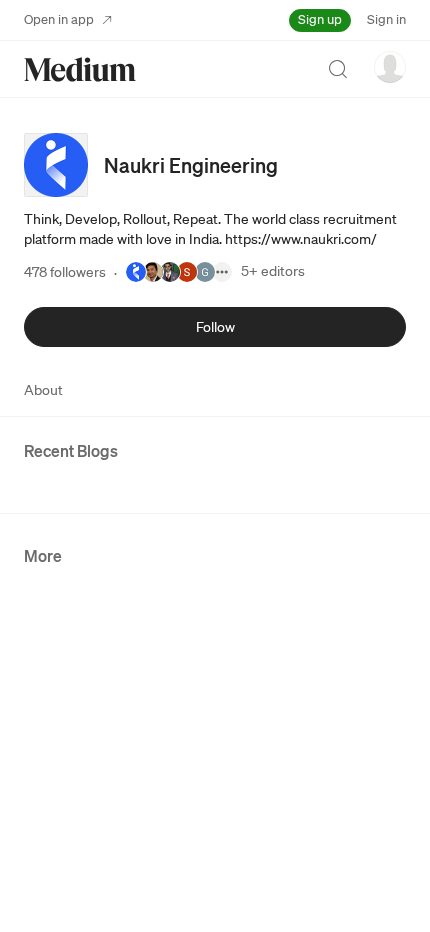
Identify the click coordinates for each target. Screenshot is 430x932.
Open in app (59, 19)
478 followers (65, 272)
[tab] (43, 390)
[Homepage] (80, 69)
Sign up (320, 19)
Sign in (386, 19)
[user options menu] (390, 67)
